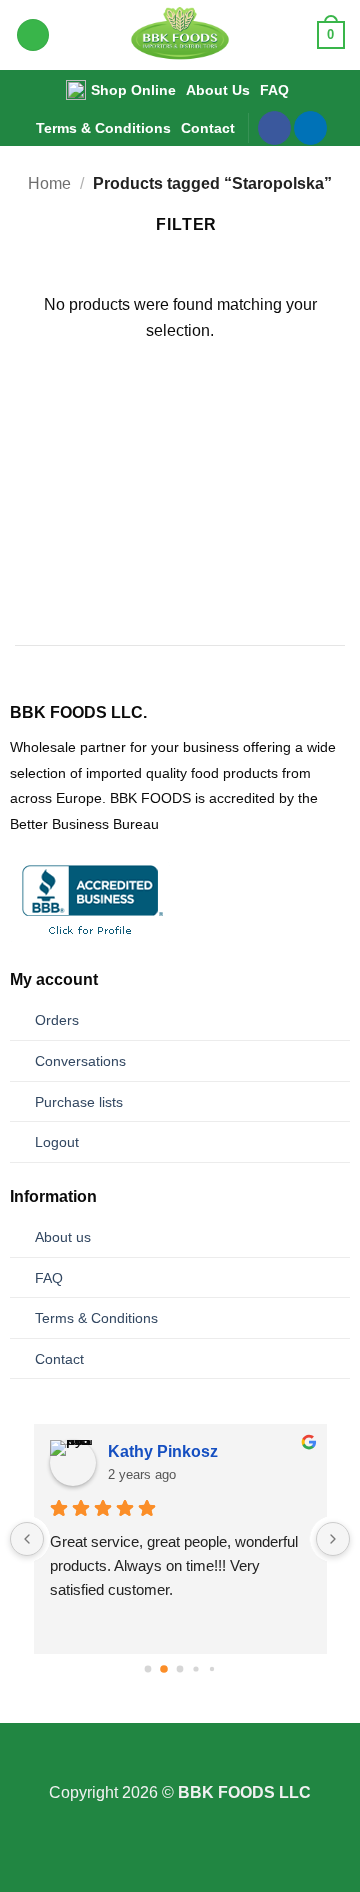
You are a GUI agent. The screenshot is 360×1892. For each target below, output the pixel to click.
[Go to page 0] (148, 1668)
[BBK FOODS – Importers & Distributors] (180, 35)
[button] (33, 35)
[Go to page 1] (164, 1669)
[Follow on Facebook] (274, 128)
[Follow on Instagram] (180, 1767)
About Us (218, 90)
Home (49, 183)
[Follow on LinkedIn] (310, 128)
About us (63, 1237)
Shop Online (133, 90)
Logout (57, 1142)
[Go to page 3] (195, 1668)
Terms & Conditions (103, 128)
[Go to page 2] (180, 1668)
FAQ (274, 90)
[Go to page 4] (212, 1669)
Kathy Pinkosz (163, 1451)
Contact (208, 128)
